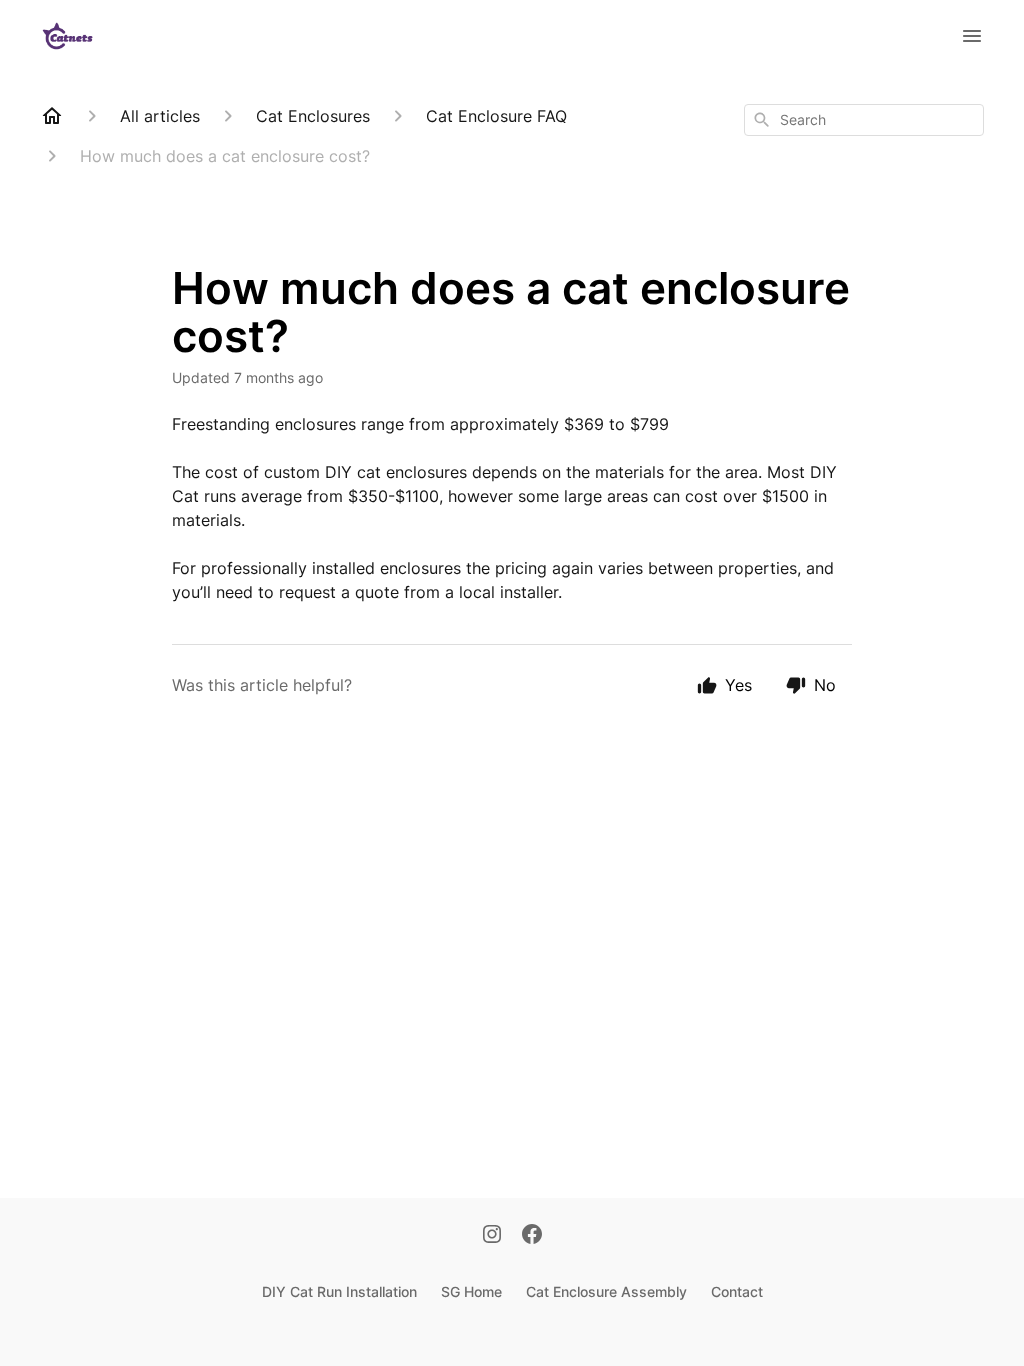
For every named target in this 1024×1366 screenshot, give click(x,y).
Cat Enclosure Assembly (606, 1291)
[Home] (52, 116)
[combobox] (864, 120)
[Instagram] (492, 1236)
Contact (737, 1291)
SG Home (471, 1291)
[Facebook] (532, 1236)
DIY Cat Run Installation (339, 1291)
